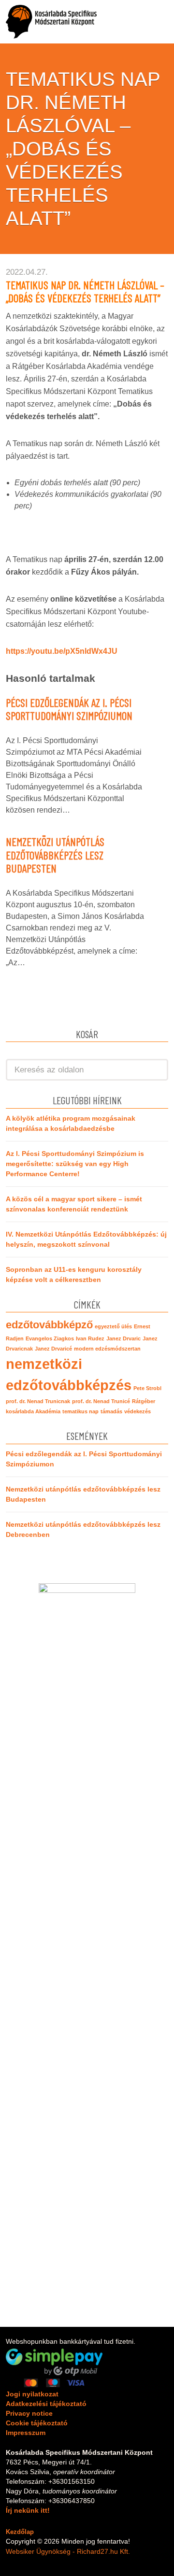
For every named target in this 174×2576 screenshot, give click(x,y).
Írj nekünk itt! (28, 2510)
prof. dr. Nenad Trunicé (101, 1401)
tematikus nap (80, 1411)
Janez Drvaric (123, 1338)
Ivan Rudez (90, 1338)
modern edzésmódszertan (107, 1349)
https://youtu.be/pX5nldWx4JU (62, 651)
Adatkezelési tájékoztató (46, 2404)
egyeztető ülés (113, 1326)
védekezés (138, 1411)
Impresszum (26, 2433)
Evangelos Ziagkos (50, 1338)
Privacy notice (29, 2413)
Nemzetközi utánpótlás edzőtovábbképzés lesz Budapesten (55, 855)
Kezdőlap (20, 2532)
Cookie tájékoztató (37, 2423)
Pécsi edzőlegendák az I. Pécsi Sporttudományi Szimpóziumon (69, 709)
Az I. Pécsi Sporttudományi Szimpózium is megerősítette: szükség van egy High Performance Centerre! (75, 1164)
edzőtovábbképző (49, 1325)
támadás (111, 1411)
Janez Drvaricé (53, 1349)
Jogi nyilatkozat (32, 2394)
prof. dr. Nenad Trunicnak (38, 1401)
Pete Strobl (147, 1388)
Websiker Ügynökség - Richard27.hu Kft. (68, 2551)
